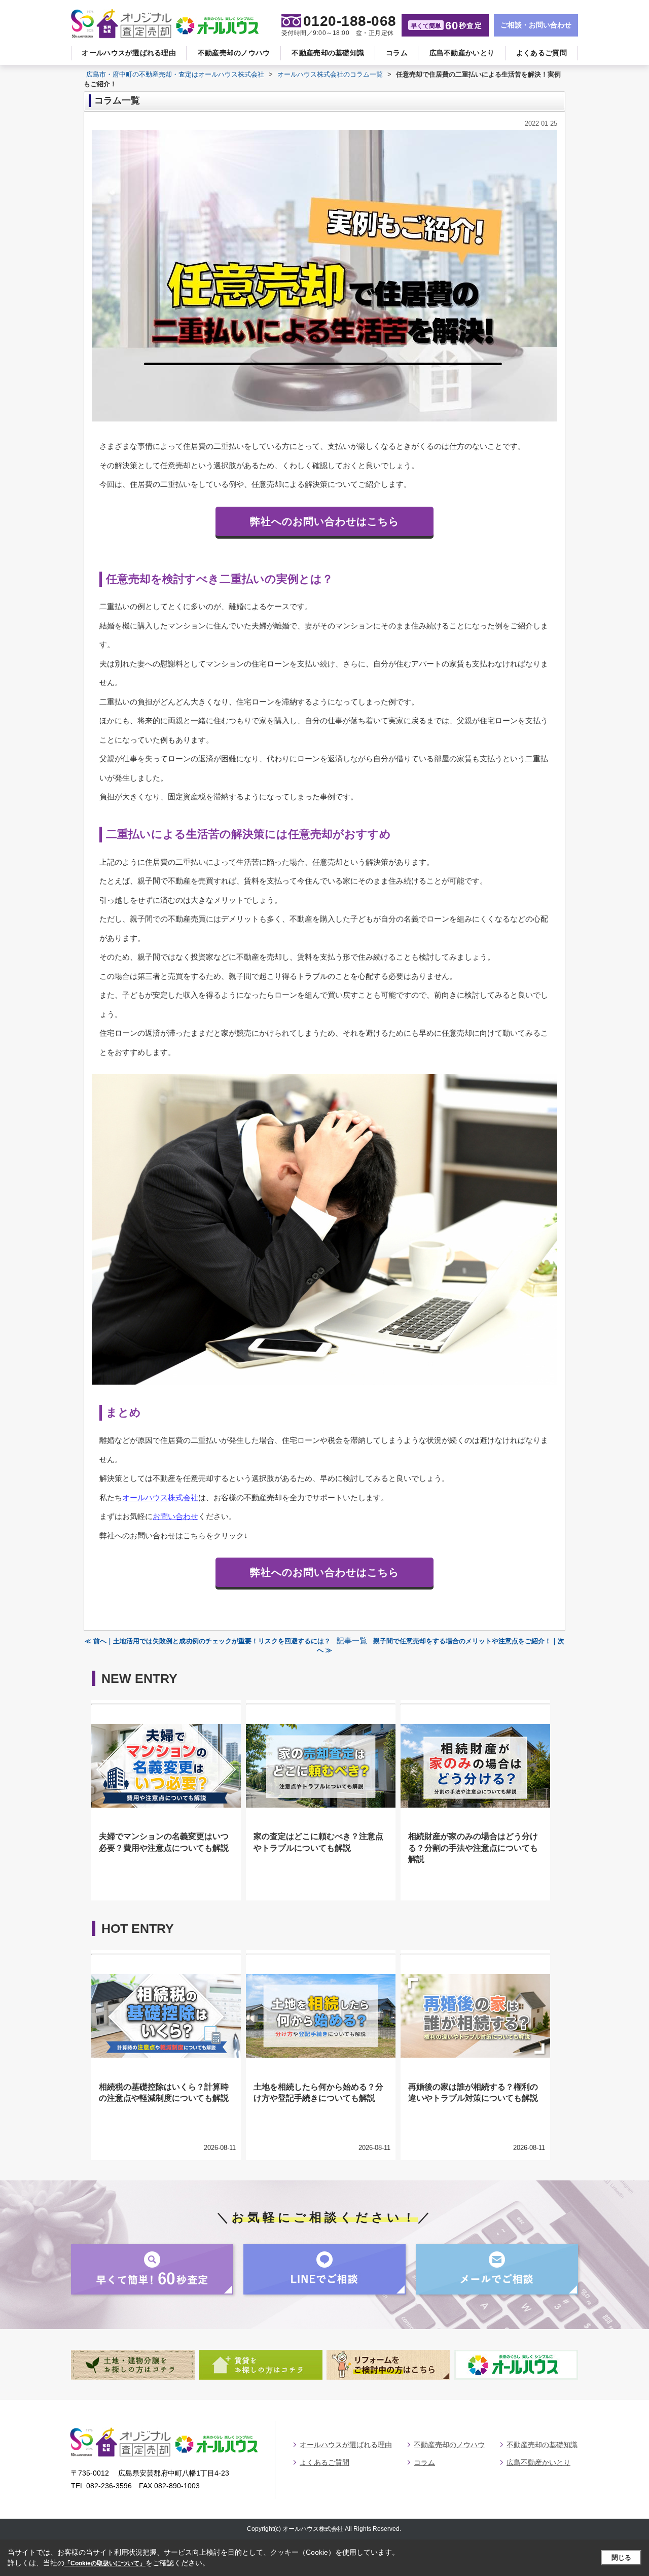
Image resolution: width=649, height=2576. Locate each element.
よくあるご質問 (542, 53)
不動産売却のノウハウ (234, 53)
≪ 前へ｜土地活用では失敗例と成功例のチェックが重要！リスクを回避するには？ (208, 1641)
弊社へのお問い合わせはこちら (324, 521)
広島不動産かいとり (462, 53)
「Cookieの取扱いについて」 (105, 2563)
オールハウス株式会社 (160, 1497)
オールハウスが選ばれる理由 (129, 53)
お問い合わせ (175, 1516)
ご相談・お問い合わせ (536, 25)
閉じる (621, 2557)
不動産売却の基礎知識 (328, 53)
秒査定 (446, 26)
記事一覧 (352, 1641)
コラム (397, 53)
